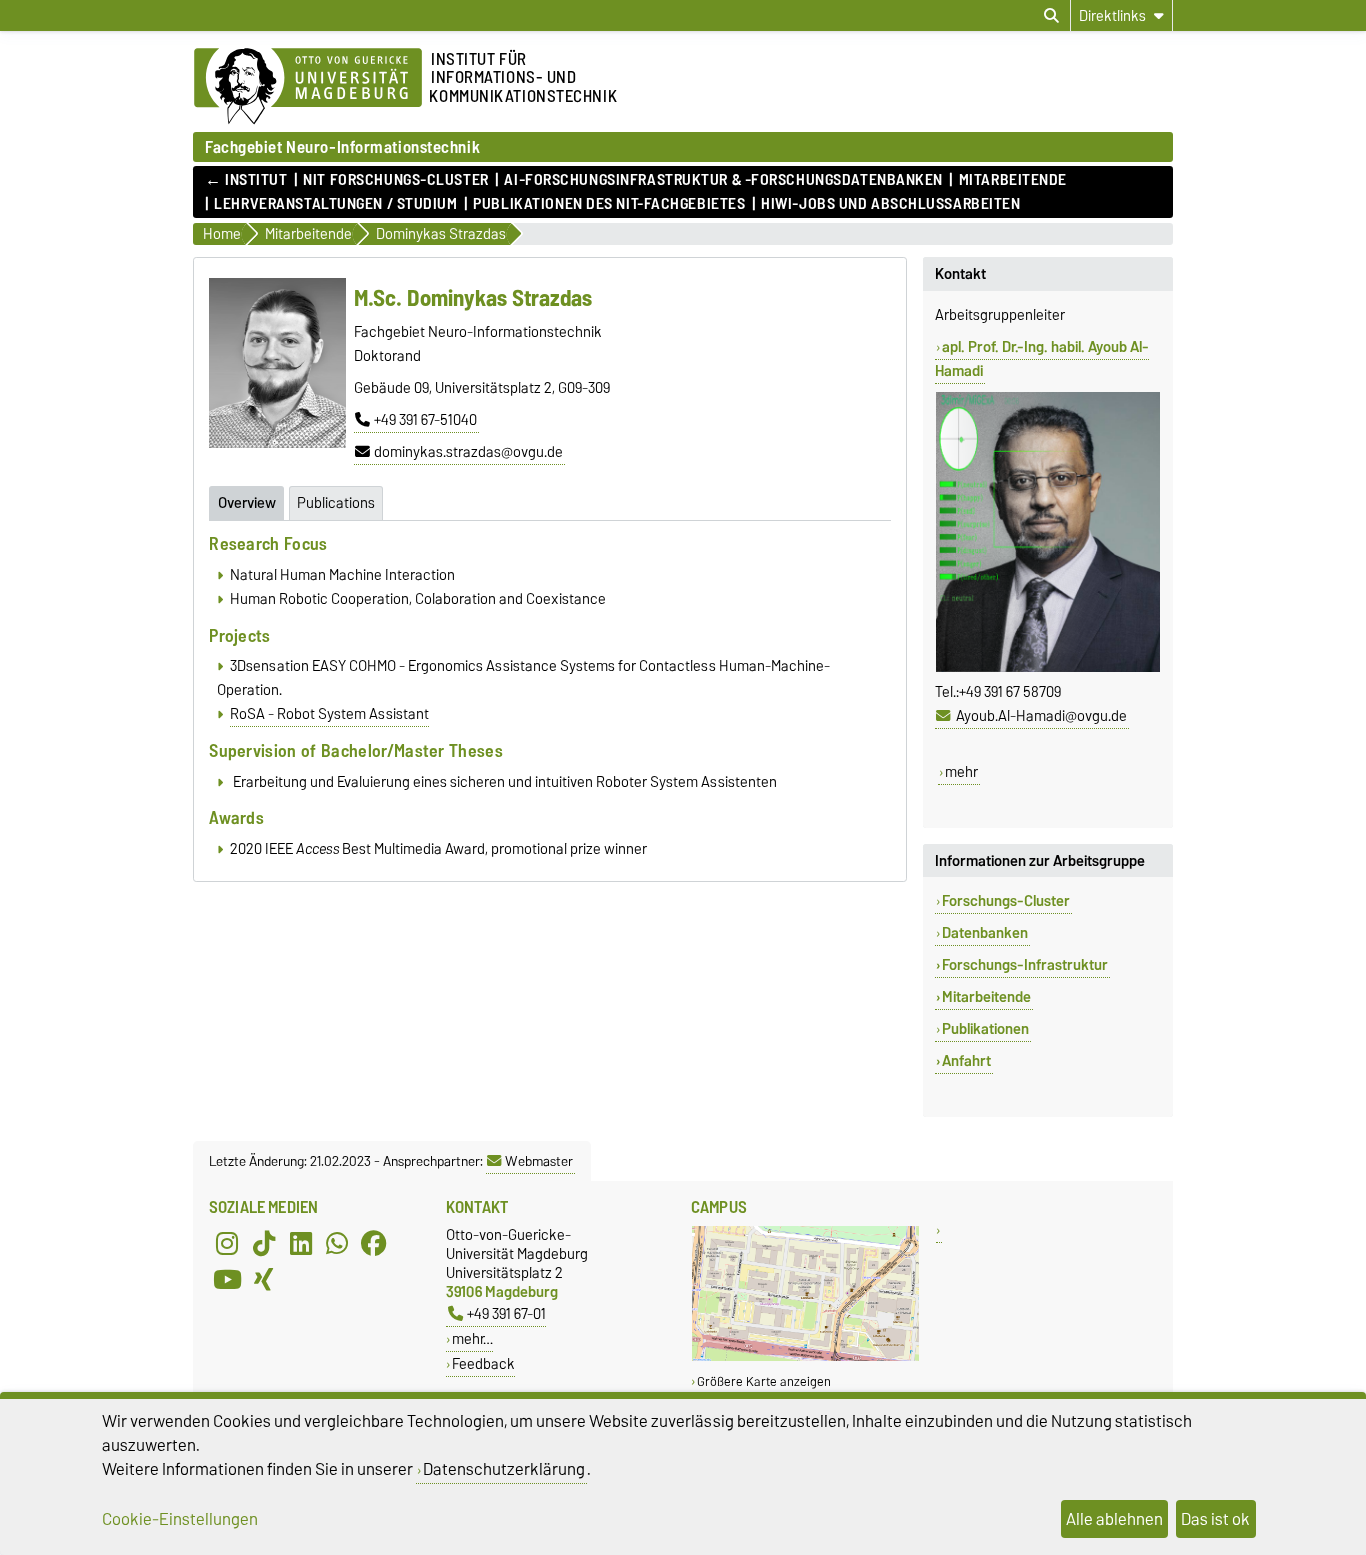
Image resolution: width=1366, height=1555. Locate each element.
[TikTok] (264, 1243)
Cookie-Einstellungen (180, 1519)
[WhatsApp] (337, 1243)
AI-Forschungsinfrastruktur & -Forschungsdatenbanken (723, 180)
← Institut (246, 180)
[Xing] (264, 1279)
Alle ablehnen (1114, 1519)
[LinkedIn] (301, 1243)
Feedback (483, 1363)
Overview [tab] (247, 503)
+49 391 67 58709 (1010, 692)
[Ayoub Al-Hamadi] (1048, 668)
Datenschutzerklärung (504, 1469)
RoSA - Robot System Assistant (329, 714)
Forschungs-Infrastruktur (1025, 965)
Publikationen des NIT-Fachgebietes (609, 204)
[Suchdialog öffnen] (1051, 16)
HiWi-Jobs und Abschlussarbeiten (890, 204)
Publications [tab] (336, 503)
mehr (961, 772)
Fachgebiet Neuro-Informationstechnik (342, 146)
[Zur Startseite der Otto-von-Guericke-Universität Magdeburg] (308, 87)
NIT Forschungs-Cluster (395, 180)
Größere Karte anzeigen (764, 1381)
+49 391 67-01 (506, 1313)
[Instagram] (227, 1243)
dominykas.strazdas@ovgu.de (468, 452)
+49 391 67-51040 (425, 420)
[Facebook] (374, 1243)
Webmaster (539, 1161)
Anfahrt (966, 1061)
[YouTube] (227, 1279)
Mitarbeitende (1013, 180)
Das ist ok (1215, 1519)
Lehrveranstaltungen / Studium (335, 204)
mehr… (472, 1338)
